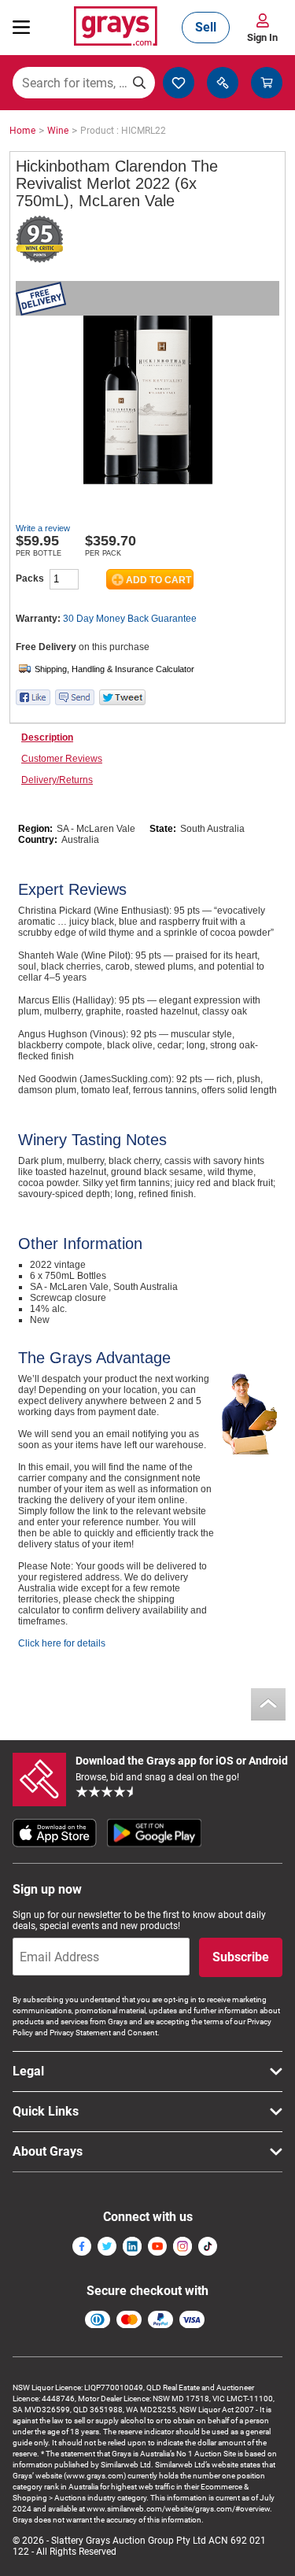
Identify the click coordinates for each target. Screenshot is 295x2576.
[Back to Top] (268, 1704)
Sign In (262, 37)
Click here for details (62, 1643)
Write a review (43, 528)
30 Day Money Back (130, 619)
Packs (30, 578)
